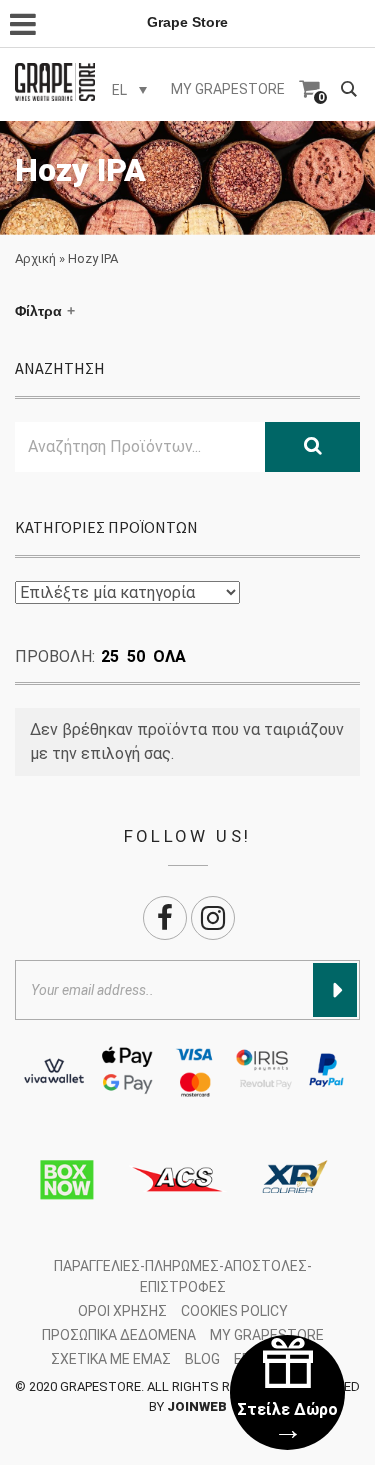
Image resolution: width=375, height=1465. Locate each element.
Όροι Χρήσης (122, 1311)
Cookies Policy (234, 1311)
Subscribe (335, 990)
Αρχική (35, 258)
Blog (202, 1359)
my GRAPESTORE (228, 89)
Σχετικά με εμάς (111, 1359)
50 (136, 656)
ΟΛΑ (169, 656)
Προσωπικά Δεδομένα (119, 1335)
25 (110, 656)
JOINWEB (197, 1406)
